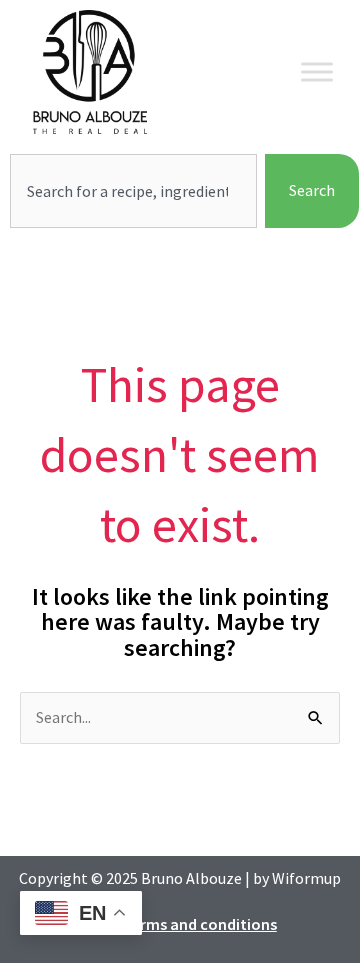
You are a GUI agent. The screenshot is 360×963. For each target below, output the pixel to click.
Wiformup (306, 878)
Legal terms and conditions (180, 924)
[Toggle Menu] (317, 71)
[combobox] (133, 191)
